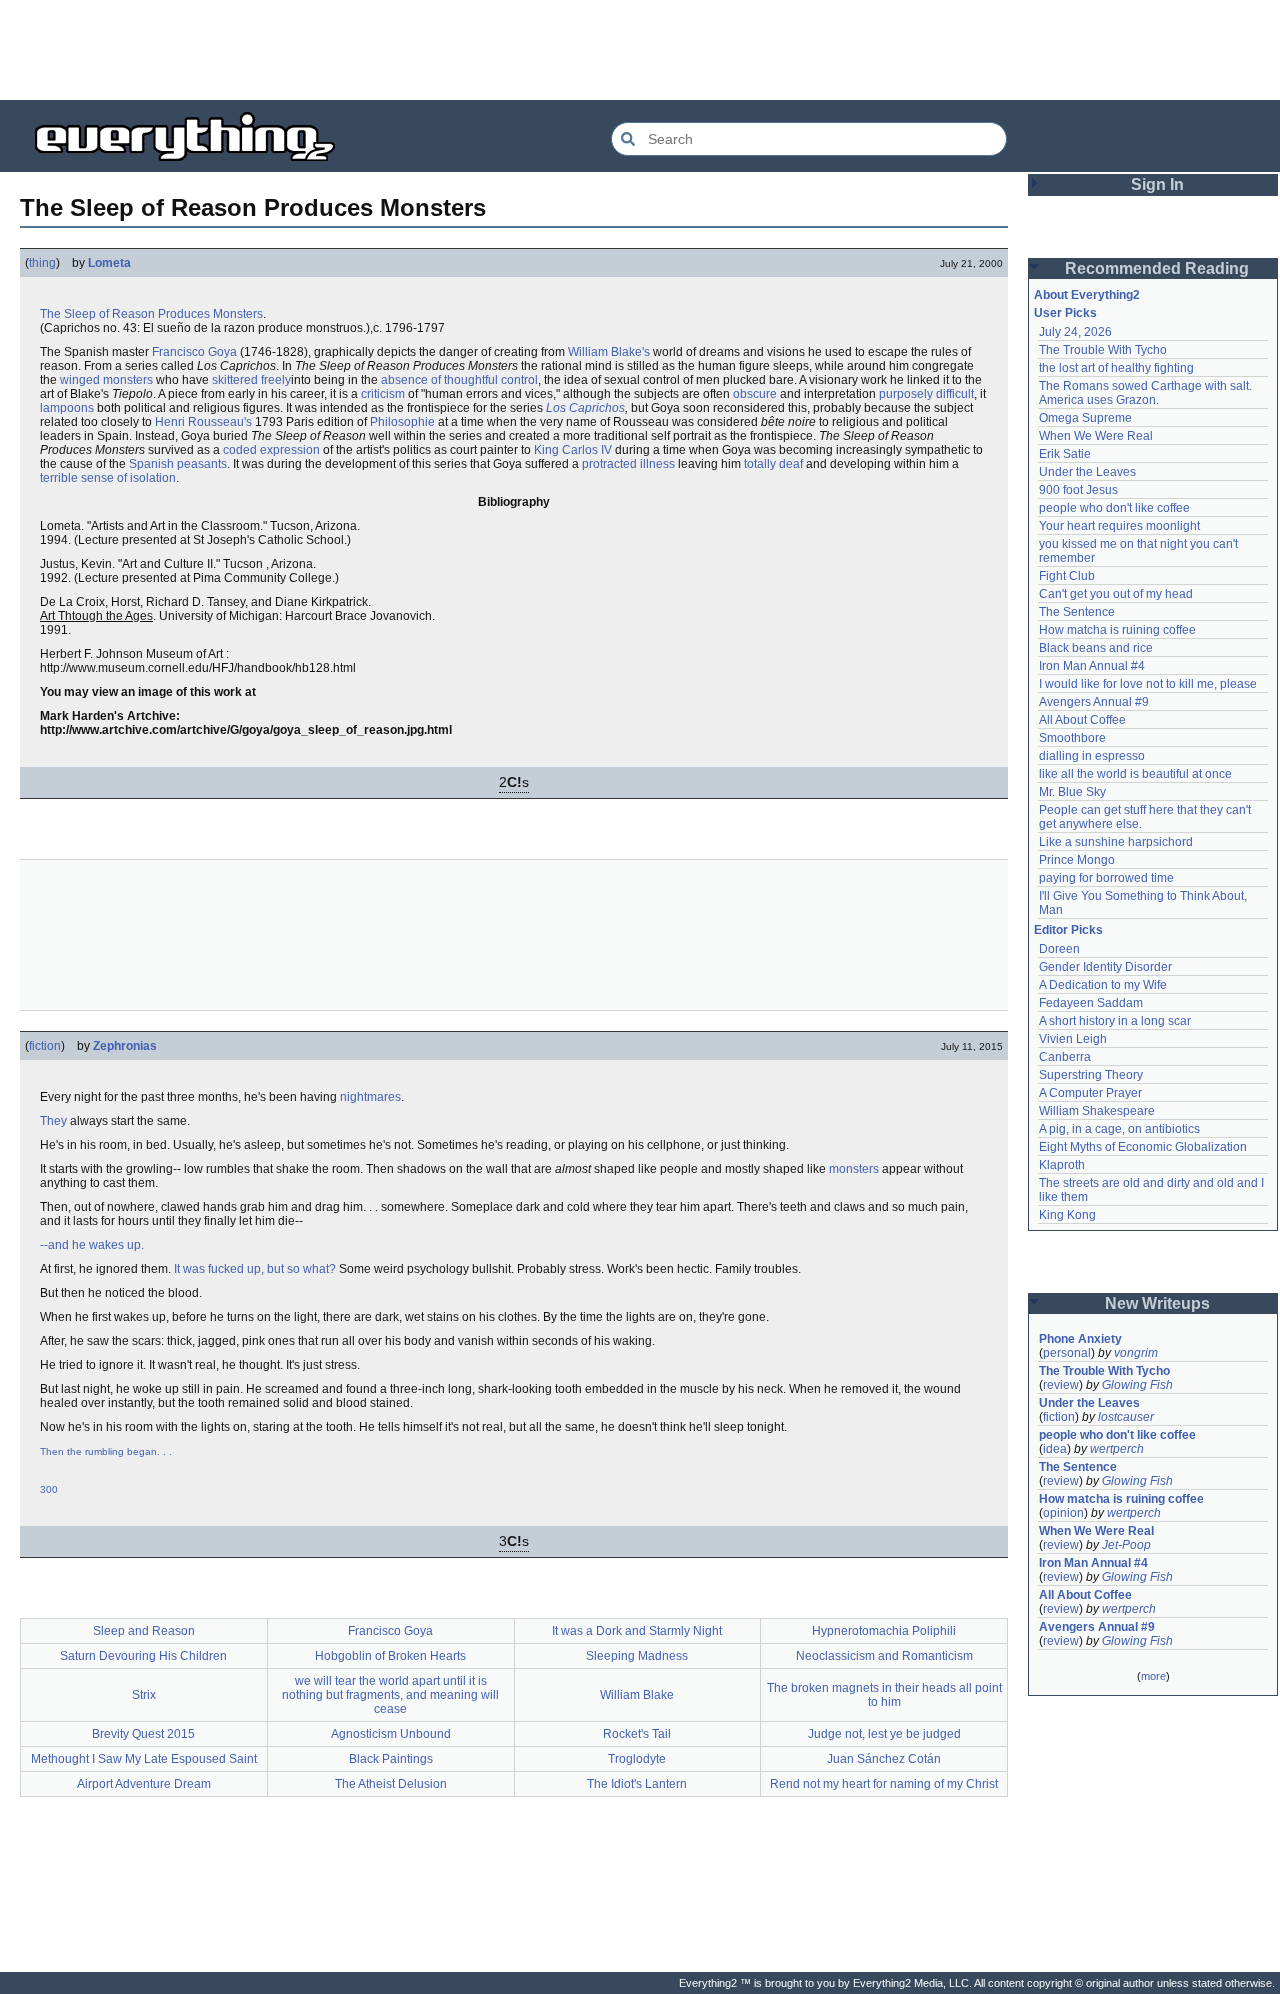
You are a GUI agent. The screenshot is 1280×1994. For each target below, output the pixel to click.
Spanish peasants (178, 464)
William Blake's (609, 352)
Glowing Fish (1137, 1385)
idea (1055, 1449)
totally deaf (773, 464)
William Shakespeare (1097, 1111)
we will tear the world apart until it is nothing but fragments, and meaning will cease (390, 1695)
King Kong (1067, 1215)
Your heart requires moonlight (1119, 526)
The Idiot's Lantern (637, 1784)
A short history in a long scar (1115, 1021)
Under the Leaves (1087, 472)
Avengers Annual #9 (1094, 702)
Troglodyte (637, 1759)
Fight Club (1067, 576)
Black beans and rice (1096, 648)
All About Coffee (1082, 720)
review (1061, 1385)
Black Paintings (391, 1759)
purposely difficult (926, 394)
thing (42, 263)
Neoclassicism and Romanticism (884, 1656)
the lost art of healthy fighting (1116, 368)
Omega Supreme (1085, 418)
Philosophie (402, 422)
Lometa (109, 263)
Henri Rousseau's (203, 422)
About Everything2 (1087, 295)
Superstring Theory (1091, 1075)
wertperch (1117, 1449)
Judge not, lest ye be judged (884, 1734)
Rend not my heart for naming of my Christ (884, 1784)
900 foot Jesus (1078, 490)
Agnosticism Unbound (391, 1734)
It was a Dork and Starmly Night (637, 1631)
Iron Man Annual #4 (1092, 666)
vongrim (1136, 1353)
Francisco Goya (194, 352)
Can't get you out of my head (1116, 594)
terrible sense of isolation (108, 478)
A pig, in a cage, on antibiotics (1119, 1129)
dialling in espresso (1092, 756)
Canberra (1065, 1057)
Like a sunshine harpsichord (1116, 842)
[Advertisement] (640, 50)
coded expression (271, 450)
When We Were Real (1096, 436)
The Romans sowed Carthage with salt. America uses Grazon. (1146, 393)
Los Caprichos (585, 408)
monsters (854, 1169)
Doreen (1059, 949)
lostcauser (1126, 1417)
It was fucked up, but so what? (255, 1269)
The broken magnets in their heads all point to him (884, 1695)
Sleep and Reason (144, 1631)
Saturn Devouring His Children (143, 1656)
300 (49, 1489)
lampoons (67, 408)
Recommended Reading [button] (1157, 268)
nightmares (370, 1097)
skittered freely (251, 380)
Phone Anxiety (1080, 1339)
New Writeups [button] (1157, 1303)
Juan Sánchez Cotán (884, 1759)
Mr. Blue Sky (1072, 792)
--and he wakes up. (92, 1245)
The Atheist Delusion (391, 1784)
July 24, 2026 (1075, 332)
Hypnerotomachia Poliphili (884, 1631)
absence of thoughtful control (459, 380)
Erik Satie (1065, 454)
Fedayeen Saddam (1091, 1003)
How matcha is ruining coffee (1117, 630)
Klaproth (1062, 1165)
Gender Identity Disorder (1105, 967)
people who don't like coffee (1114, 508)
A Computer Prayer (1090, 1093)
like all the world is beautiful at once (1135, 774)
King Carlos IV (573, 450)
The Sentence (1077, 612)
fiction (45, 1046)
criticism (383, 394)
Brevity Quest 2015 (143, 1734)
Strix (144, 1695)
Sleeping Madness (637, 1656)
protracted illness (628, 464)
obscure (755, 394)
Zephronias (125, 1046)
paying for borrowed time (1106, 878)
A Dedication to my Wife (1103, 985)
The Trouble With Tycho (1103, 350)
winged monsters (106, 380)
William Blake (637, 1695)
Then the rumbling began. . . (106, 1451)
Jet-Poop (1126, 1545)
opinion (1063, 1513)
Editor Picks (1068, 930)
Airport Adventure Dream (144, 1784)
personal (1067, 1353)
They (53, 1121)
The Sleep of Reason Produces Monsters (151, 314)
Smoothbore (1072, 738)
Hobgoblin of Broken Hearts (390, 1656)
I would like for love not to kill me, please (1148, 684)
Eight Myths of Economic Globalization (1143, 1147)
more (1153, 1676)
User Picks (1065, 313)
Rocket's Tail (637, 1734)
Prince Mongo (1077, 860)
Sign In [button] (1157, 184)
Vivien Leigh (1073, 1039)
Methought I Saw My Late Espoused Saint (144, 1759)
